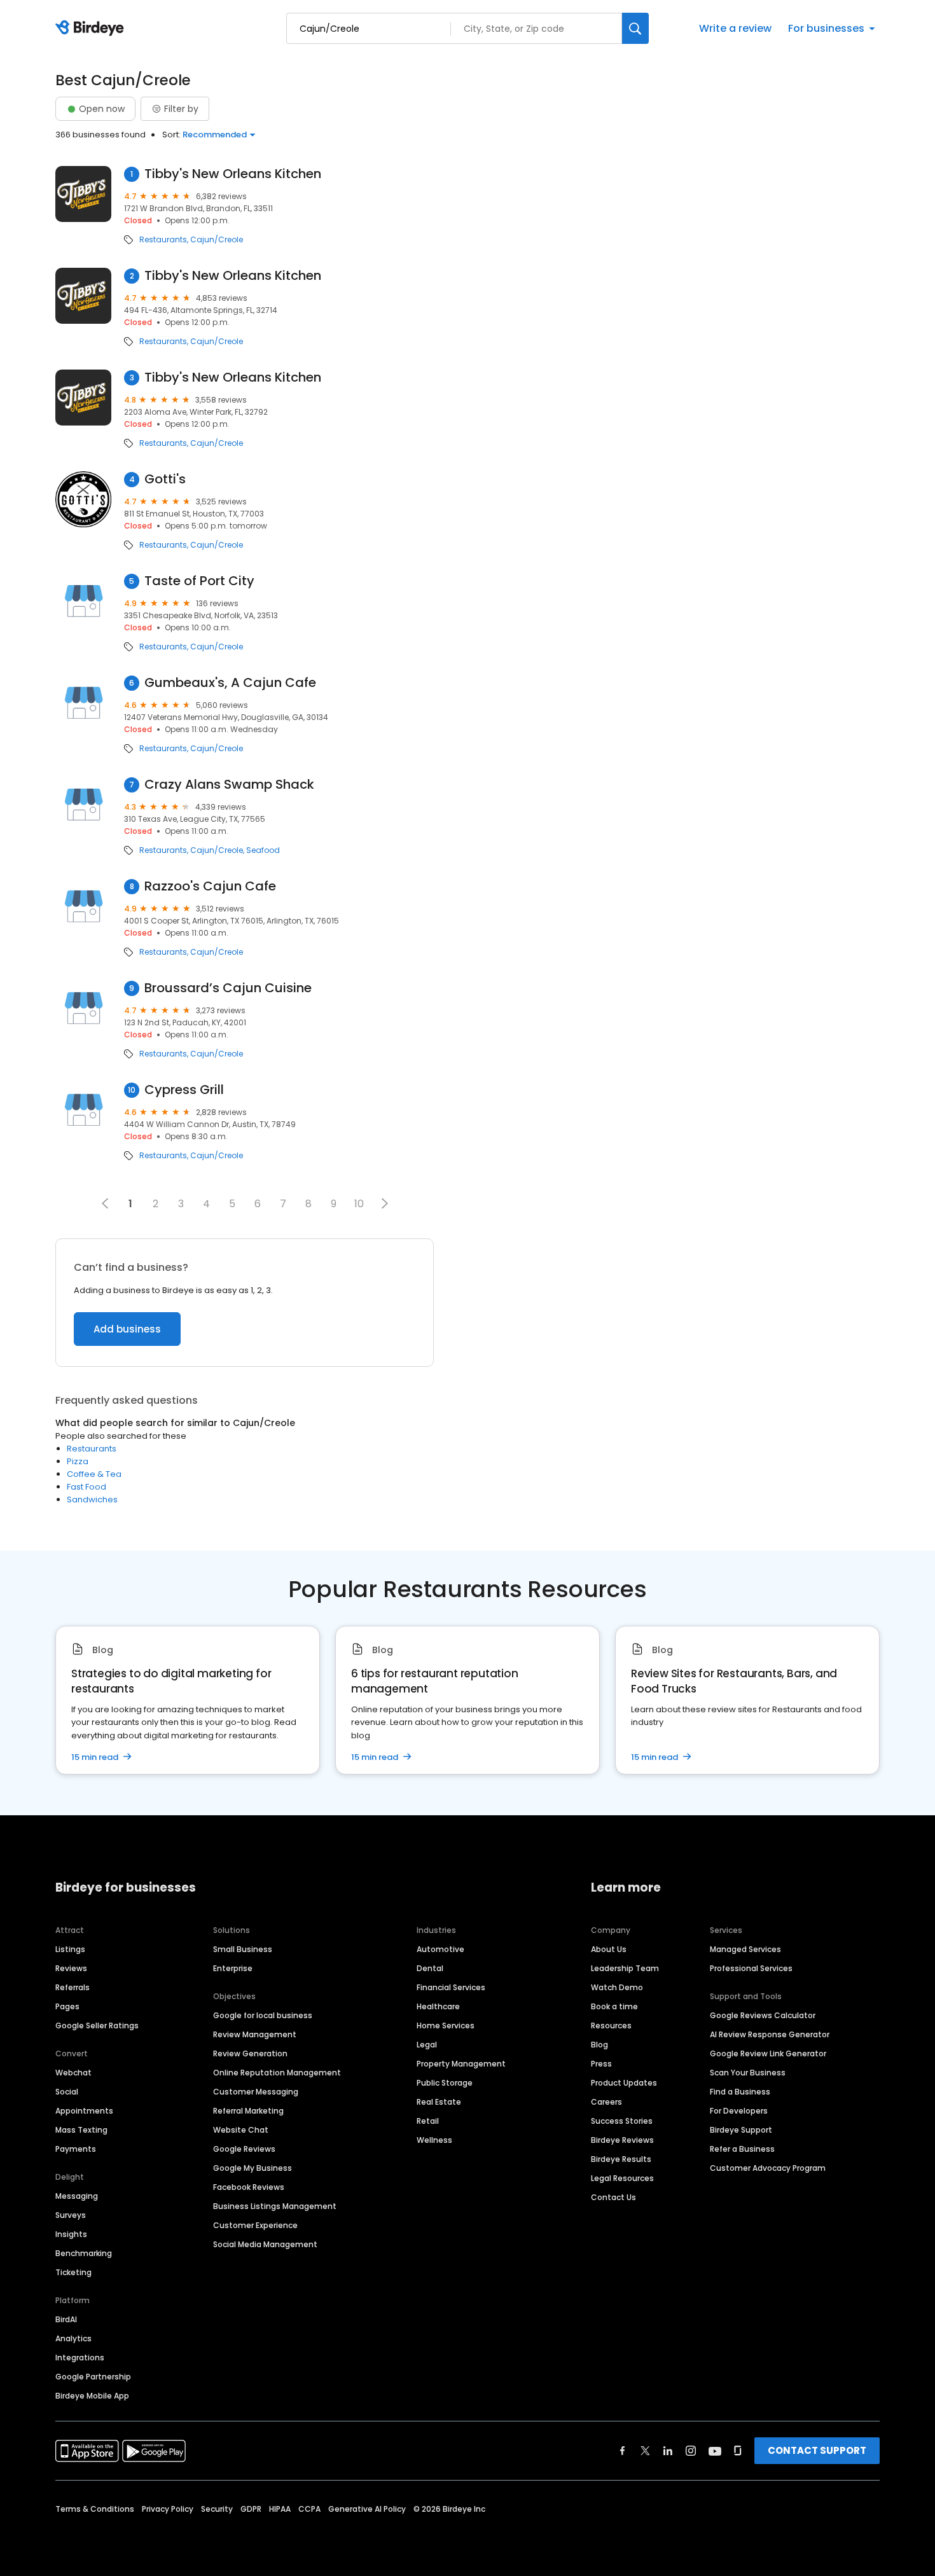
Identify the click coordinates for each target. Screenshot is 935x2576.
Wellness (434, 2140)
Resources (611, 2025)
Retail (428, 2121)
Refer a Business (742, 2149)
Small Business (243, 1949)
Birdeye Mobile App (92, 2396)
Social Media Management (265, 2244)
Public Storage (445, 2083)
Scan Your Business (748, 2073)
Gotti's (165, 479)
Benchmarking (84, 2253)
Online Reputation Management (277, 2073)
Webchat (73, 2073)
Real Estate (439, 2102)
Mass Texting (81, 2130)
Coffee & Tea (94, 1474)
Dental (430, 1968)
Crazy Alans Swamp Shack (229, 785)
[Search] (635, 28)
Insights (71, 2234)
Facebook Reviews (249, 2187)
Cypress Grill (184, 1090)
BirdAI (66, 2319)
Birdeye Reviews (622, 2140)
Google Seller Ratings (97, 2025)
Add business (127, 1329)
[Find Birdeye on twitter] (645, 2451)
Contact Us (613, 2197)
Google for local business (263, 2015)
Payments (76, 2149)
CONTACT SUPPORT (817, 2450)
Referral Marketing (248, 2111)
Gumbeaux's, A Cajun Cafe (230, 683)
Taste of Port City (199, 581)
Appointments (84, 2111)
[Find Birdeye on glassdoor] (738, 2451)
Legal (427, 2045)
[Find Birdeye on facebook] (623, 2451)
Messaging (77, 2196)
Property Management (461, 2064)
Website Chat (241, 2130)
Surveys (71, 2215)
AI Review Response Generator (770, 2034)
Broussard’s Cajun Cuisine (228, 988)
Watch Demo (617, 1987)
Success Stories (622, 2121)
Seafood (263, 850)
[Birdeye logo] (92, 29)
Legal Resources (622, 2178)
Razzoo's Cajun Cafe (210, 886)
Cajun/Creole (217, 240)
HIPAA (280, 2509)
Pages (67, 2006)
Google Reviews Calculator (763, 2015)
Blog (599, 2045)
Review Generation (250, 2053)
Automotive (440, 1949)
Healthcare (438, 2006)
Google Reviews (244, 2149)
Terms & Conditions (95, 2509)
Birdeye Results (621, 2159)
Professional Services (751, 1968)
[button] (385, 1203)
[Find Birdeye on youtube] (715, 2451)
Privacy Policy (168, 2509)
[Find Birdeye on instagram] (691, 2451)
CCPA (309, 2509)
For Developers (739, 2111)
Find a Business (740, 2092)
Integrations (80, 2358)
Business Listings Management (275, 2206)
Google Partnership (93, 2377)
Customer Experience (255, 2225)
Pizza (78, 1461)
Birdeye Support (741, 2130)
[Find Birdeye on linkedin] (668, 2451)
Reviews (71, 1968)
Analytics (73, 2338)
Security (217, 2509)
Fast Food (87, 1487)
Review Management (255, 2034)
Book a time (614, 2006)
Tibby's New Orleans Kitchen (233, 174)
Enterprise (233, 1968)
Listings (70, 1949)
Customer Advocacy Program (768, 2168)
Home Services (446, 2025)
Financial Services (451, 1987)
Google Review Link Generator (768, 2053)
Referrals (73, 1987)
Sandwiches (92, 1499)
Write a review (735, 28)
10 (359, 1204)
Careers (606, 2102)
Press (601, 2064)
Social (67, 2092)
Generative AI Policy (367, 2509)
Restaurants (163, 240)
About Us (609, 1949)
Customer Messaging (256, 2092)
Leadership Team (625, 1968)
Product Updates (624, 2083)
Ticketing (73, 2272)
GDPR (251, 2509)
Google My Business (253, 2168)
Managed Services (745, 1949)
